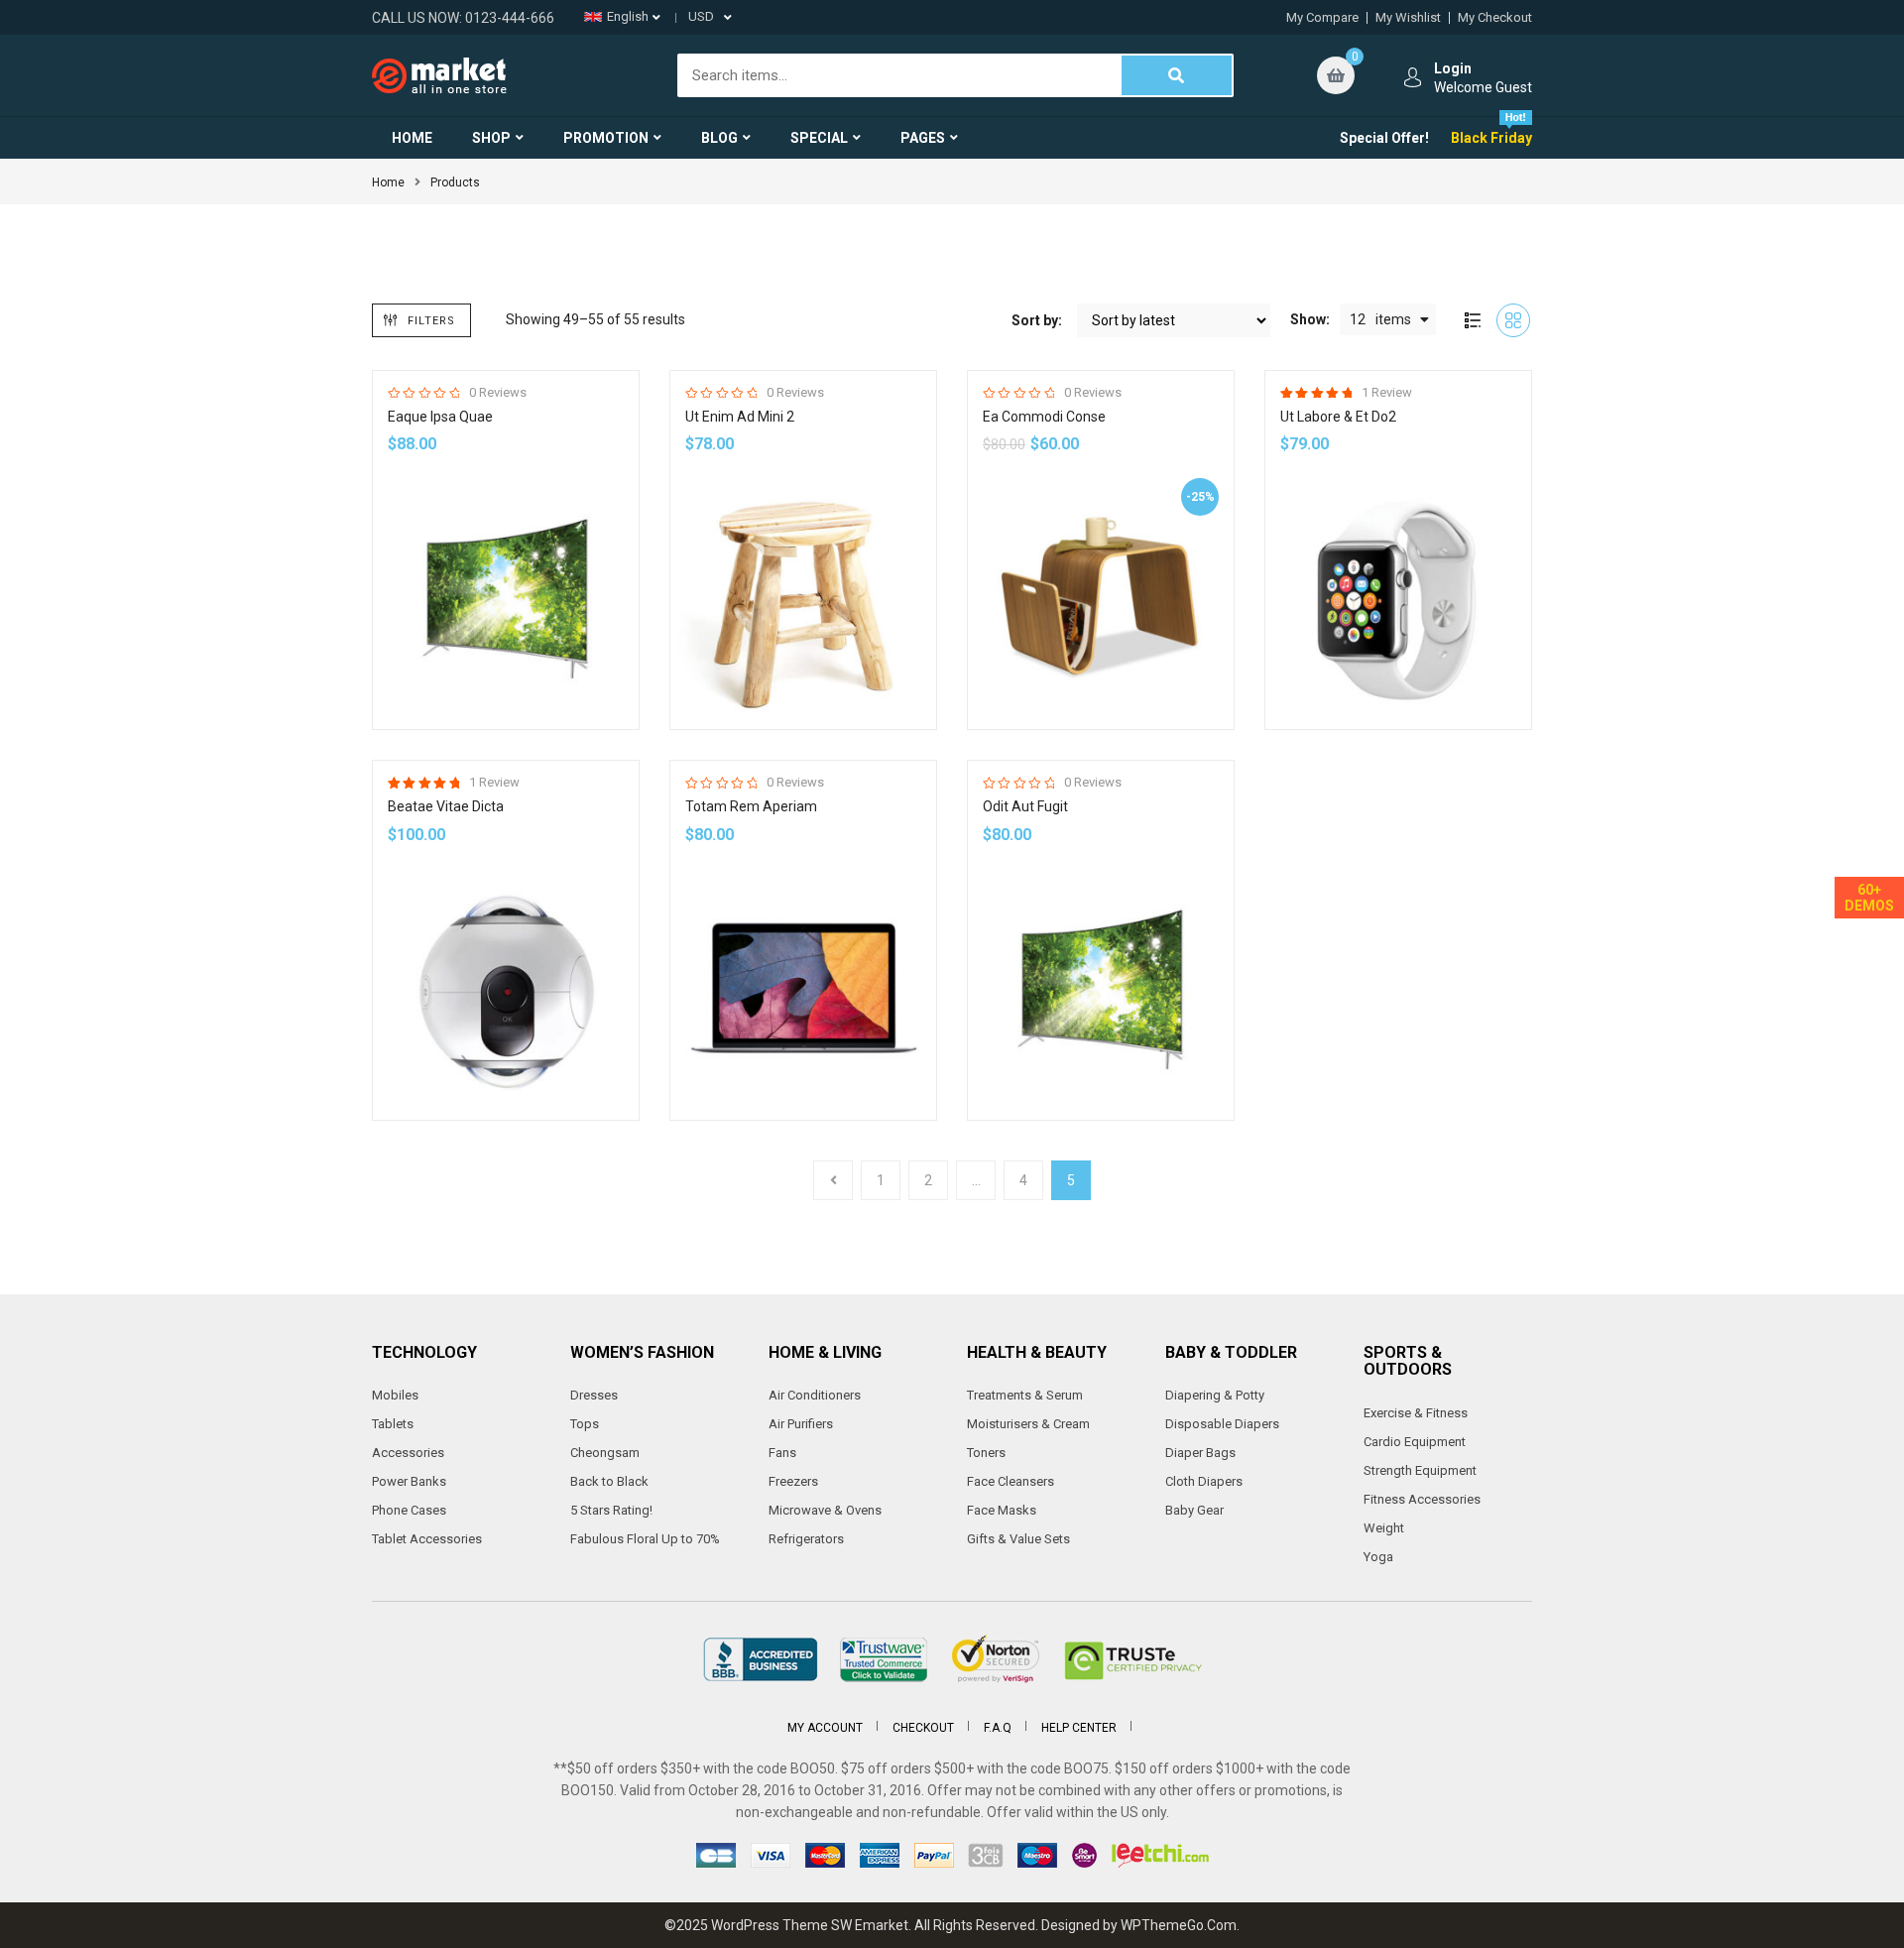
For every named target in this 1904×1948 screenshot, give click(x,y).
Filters (431, 321)
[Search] (1177, 75)
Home (388, 183)
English (628, 16)
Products (455, 183)
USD (701, 16)
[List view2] (1473, 320)
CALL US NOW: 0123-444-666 (463, 18)
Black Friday (1491, 138)
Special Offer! (1384, 138)
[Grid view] (1513, 320)
